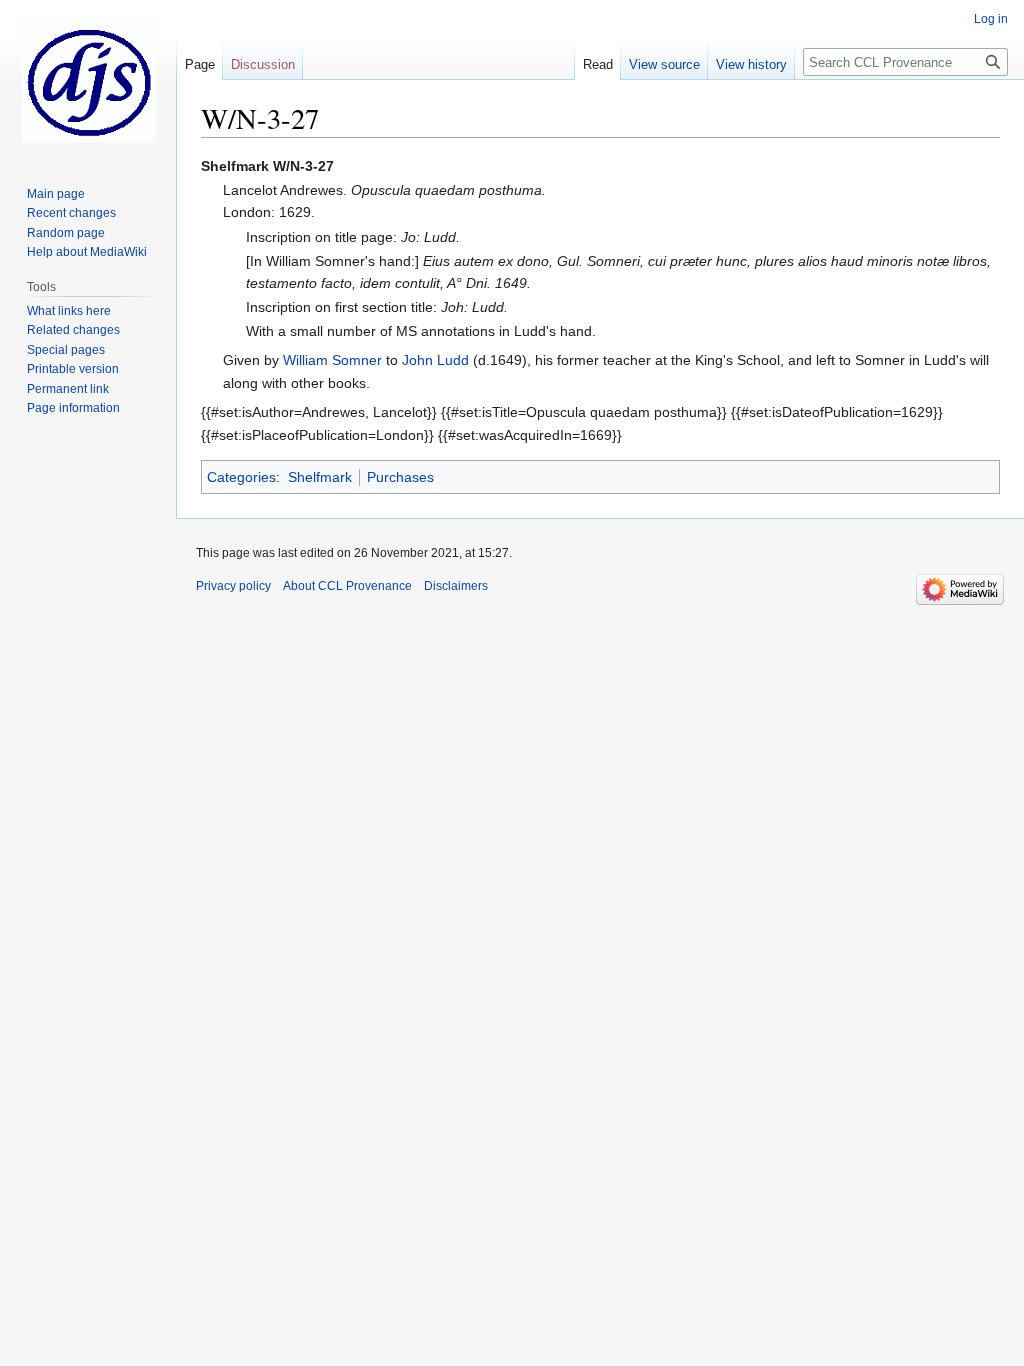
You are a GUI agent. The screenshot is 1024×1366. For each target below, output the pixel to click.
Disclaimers (456, 586)
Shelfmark (320, 477)
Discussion (263, 64)
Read (598, 64)
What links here (69, 311)
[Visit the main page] (88, 80)
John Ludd (435, 360)
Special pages (66, 350)
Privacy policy (233, 586)
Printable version (73, 369)
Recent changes (71, 213)
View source (664, 64)
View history (751, 64)
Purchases (400, 477)
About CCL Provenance (347, 586)
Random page (66, 233)
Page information (73, 408)
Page (200, 64)
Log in (991, 19)
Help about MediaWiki (87, 252)
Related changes (73, 330)
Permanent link (68, 389)
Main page (56, 194)
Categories (241, 477)
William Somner (332, 360)
